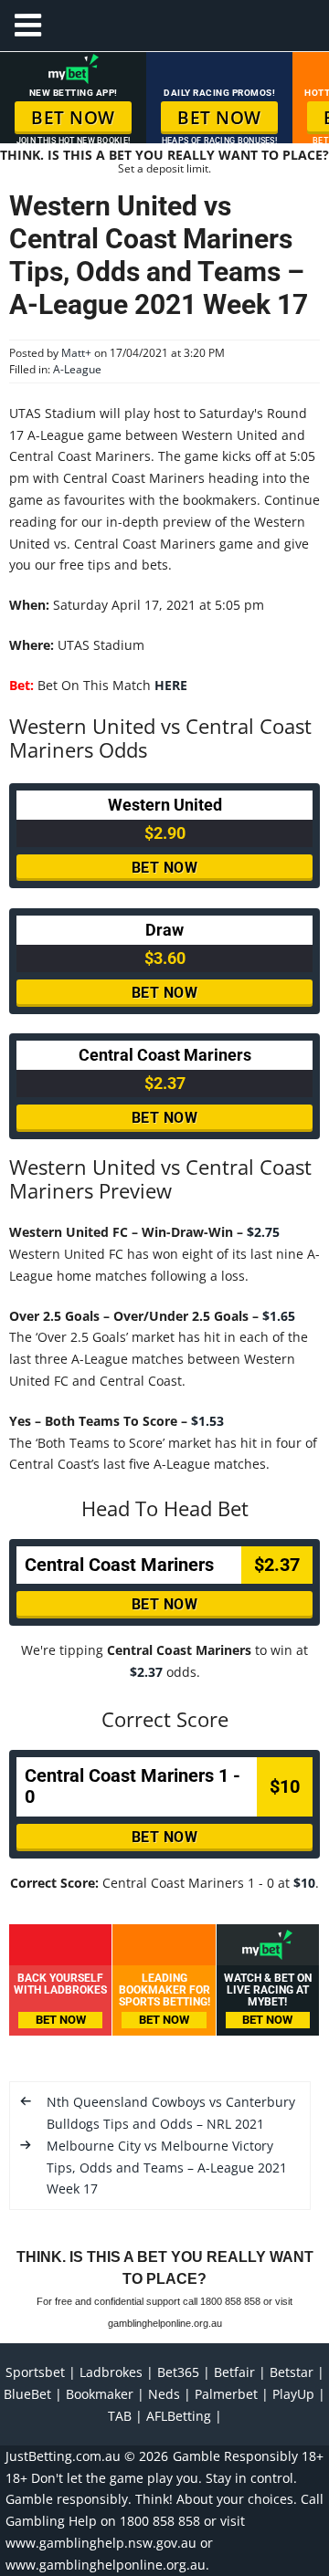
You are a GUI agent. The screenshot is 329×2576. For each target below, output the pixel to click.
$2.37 (146, 1672)
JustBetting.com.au (63, 2456)
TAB (120, 2416)
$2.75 (263, 1232)
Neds (164, 2394)
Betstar (292, 2372)
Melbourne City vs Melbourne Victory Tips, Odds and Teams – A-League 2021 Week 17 (167, 2168)
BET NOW (73, 118)
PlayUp (293, 2394)
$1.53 (206, 1421)
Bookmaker (100, 2394)
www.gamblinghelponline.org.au (106, 2565)
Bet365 (178, 2372)
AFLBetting (179, 2416)
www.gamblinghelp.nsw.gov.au (101, 2543)
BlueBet (27, 2394)
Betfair (234, 2372)
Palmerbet (226, 2394)
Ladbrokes (111, 2372)
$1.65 (277, 1316)
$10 (304, 1883)
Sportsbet (35, 2372)
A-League (77, 369)
